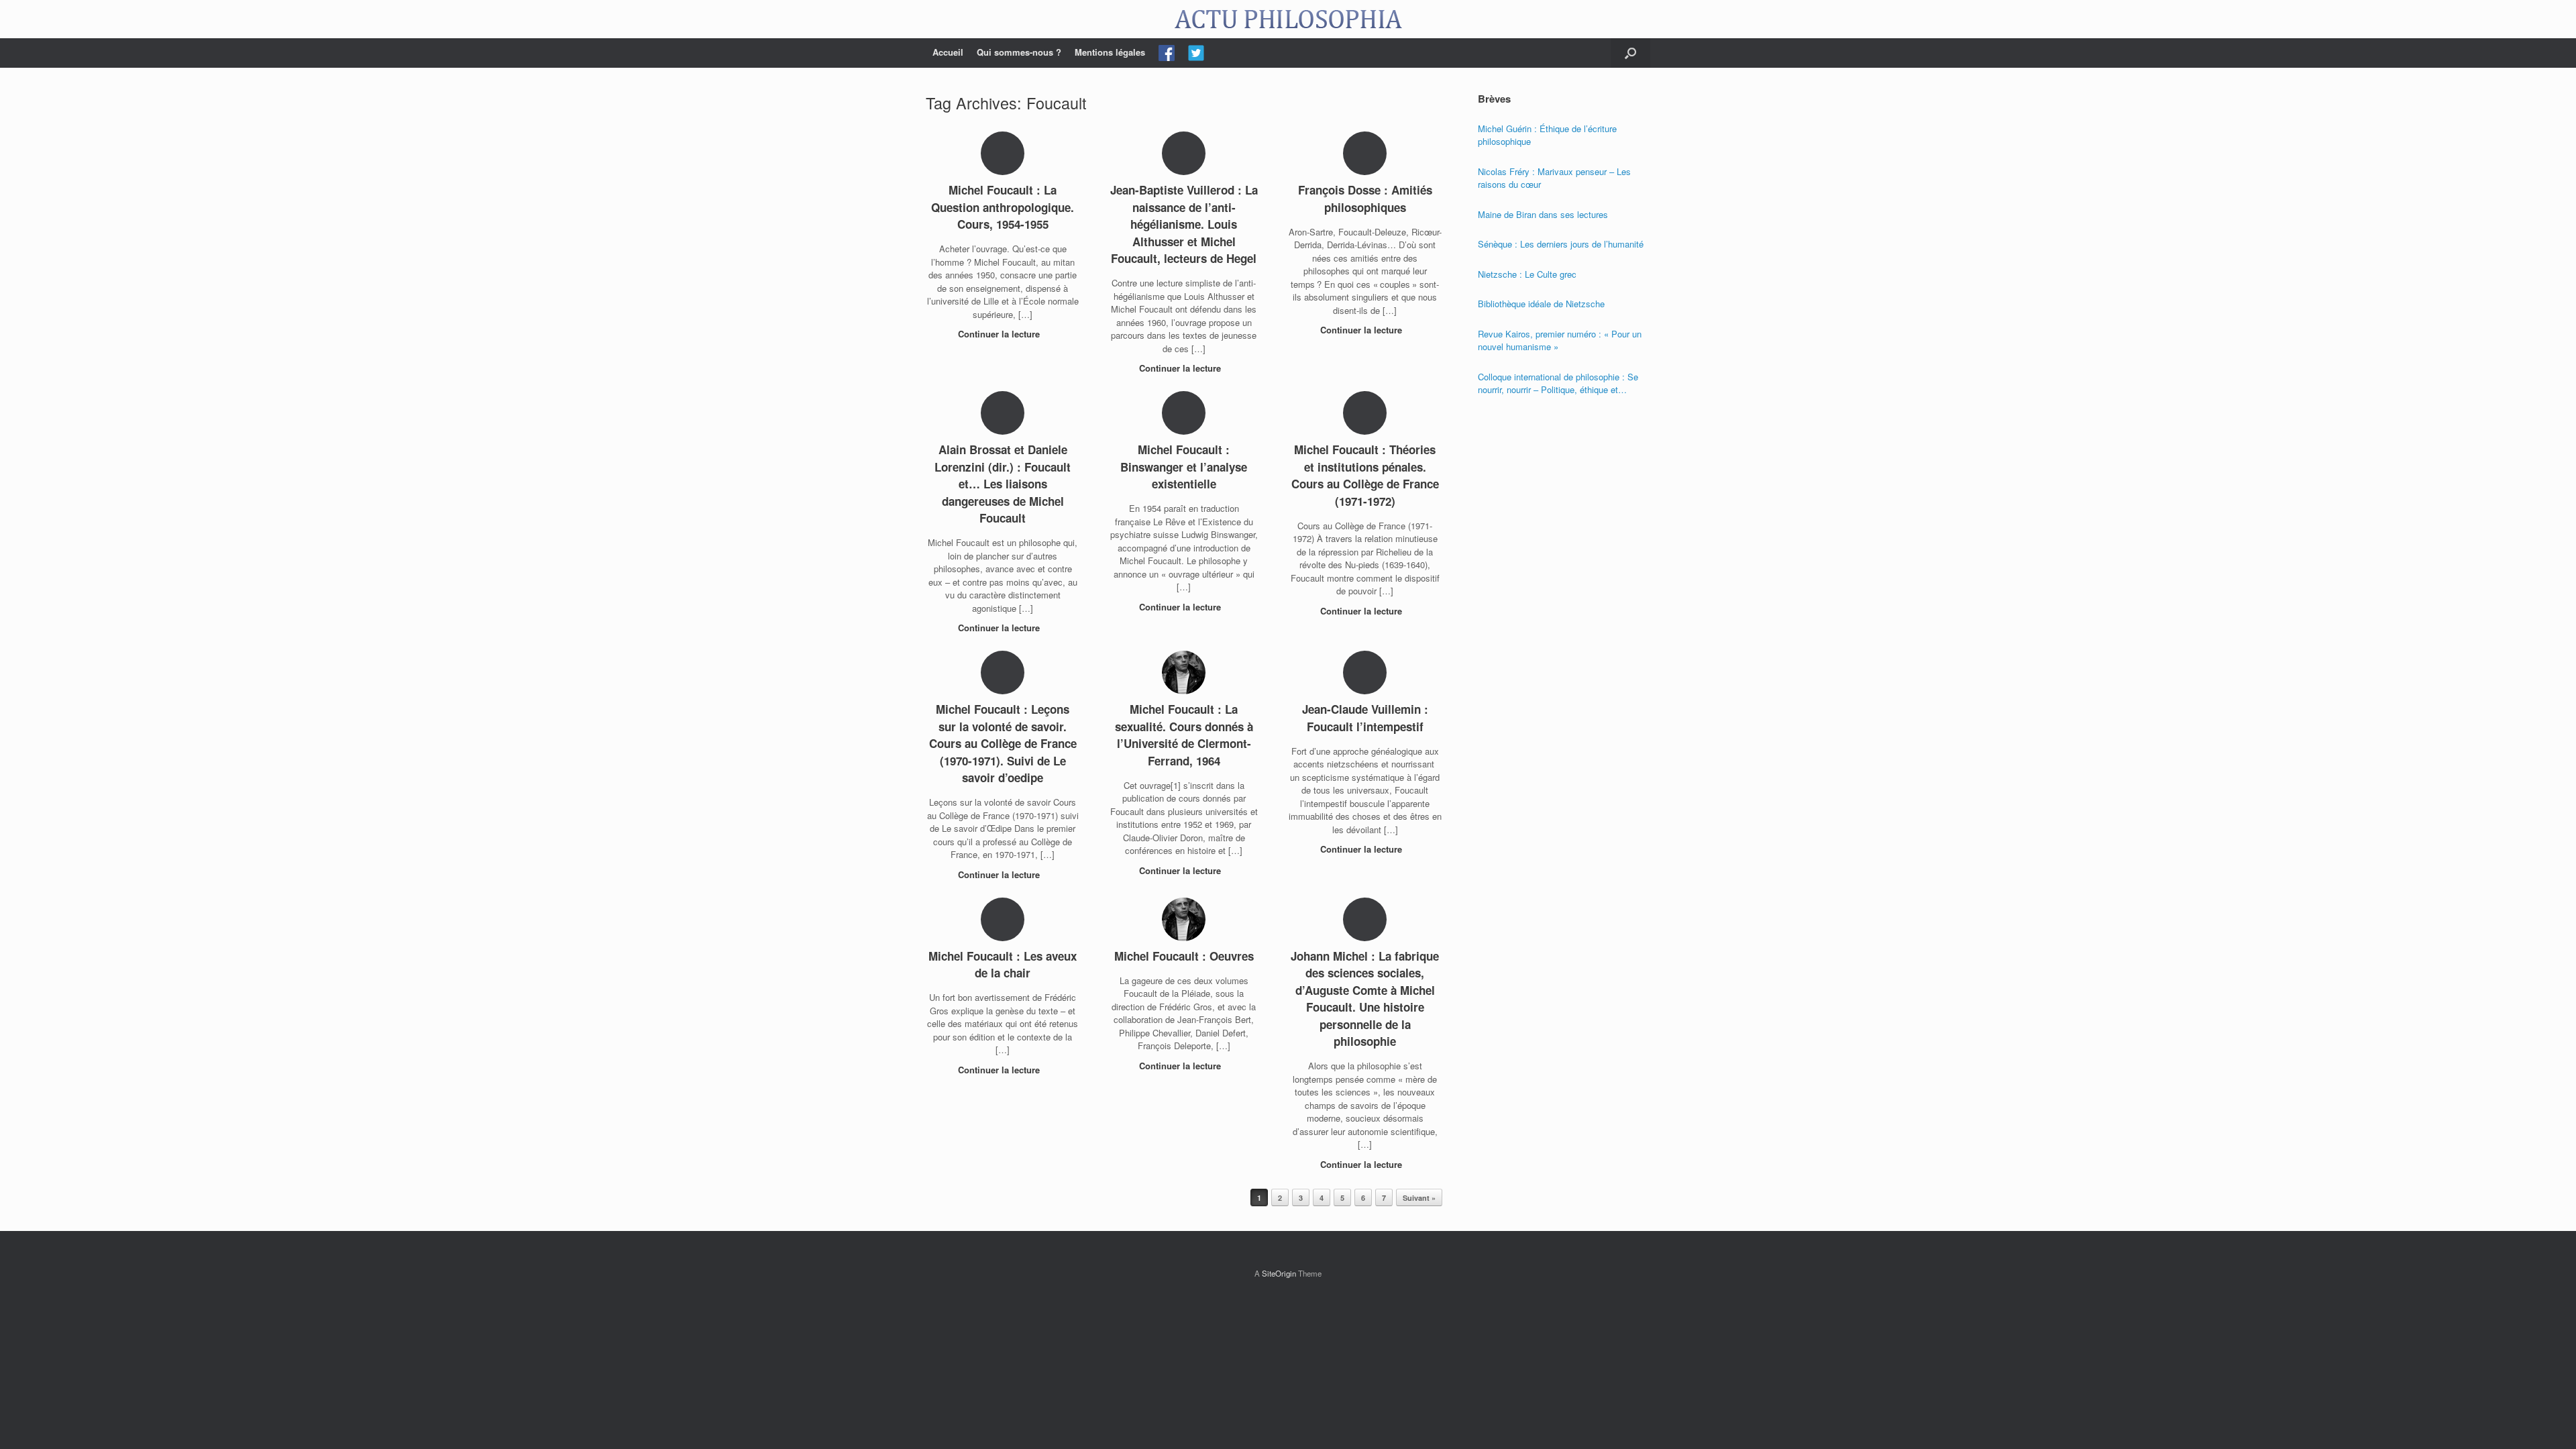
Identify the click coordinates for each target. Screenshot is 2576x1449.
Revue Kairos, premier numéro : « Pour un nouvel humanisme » (1560, 340)
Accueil (948, 52)
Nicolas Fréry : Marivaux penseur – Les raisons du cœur (1554, 178)
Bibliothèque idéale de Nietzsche (1541, 304)
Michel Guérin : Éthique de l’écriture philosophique (1547, 135)
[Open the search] (1630, 53)
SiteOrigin (1279, 1273)
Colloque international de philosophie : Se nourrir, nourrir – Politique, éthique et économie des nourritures (1558, 383)
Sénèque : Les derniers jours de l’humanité (1561, 244)
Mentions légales (1110, 52)
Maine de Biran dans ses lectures (1543, 214)
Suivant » (1419, 1198)
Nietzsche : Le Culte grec (1527, 274)
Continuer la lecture (1000, 334)
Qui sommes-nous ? (1019, 52)
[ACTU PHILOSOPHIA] (1288, 19)
